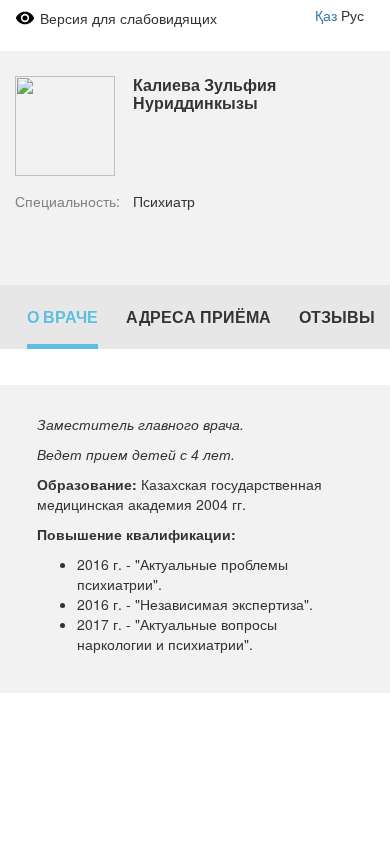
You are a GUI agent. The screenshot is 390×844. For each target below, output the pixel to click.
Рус (352, 15)
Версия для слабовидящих (128, 18)
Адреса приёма (198, 316)
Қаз (326, 15)
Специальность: (67, 201)
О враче (62, 316)
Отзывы (337, 316)
